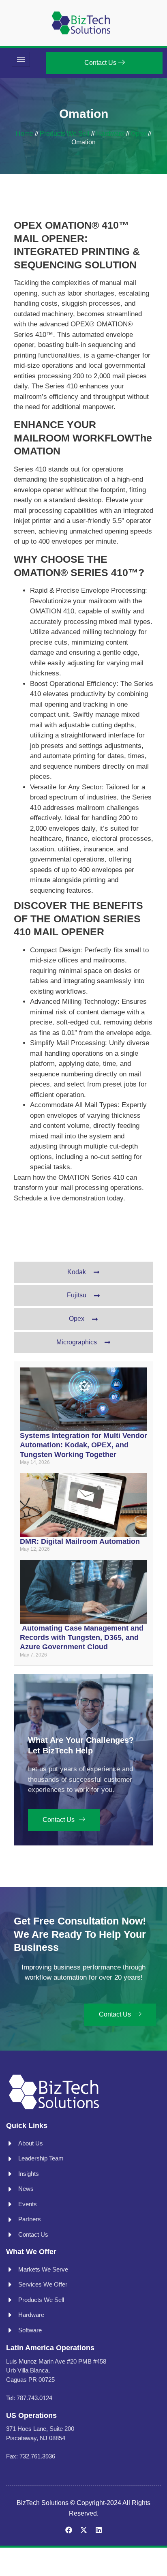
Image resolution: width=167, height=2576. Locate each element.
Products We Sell (65, 134)
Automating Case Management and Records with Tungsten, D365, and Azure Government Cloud (82, 1638)
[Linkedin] (99, 2530)
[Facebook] (69, 2530)
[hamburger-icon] (21, 59)
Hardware (110, 134)
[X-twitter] (84, 2530)
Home (25, 134)
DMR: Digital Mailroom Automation (80, 1541)
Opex (139, 134)
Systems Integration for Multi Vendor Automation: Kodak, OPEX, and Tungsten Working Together (83, 1445)
